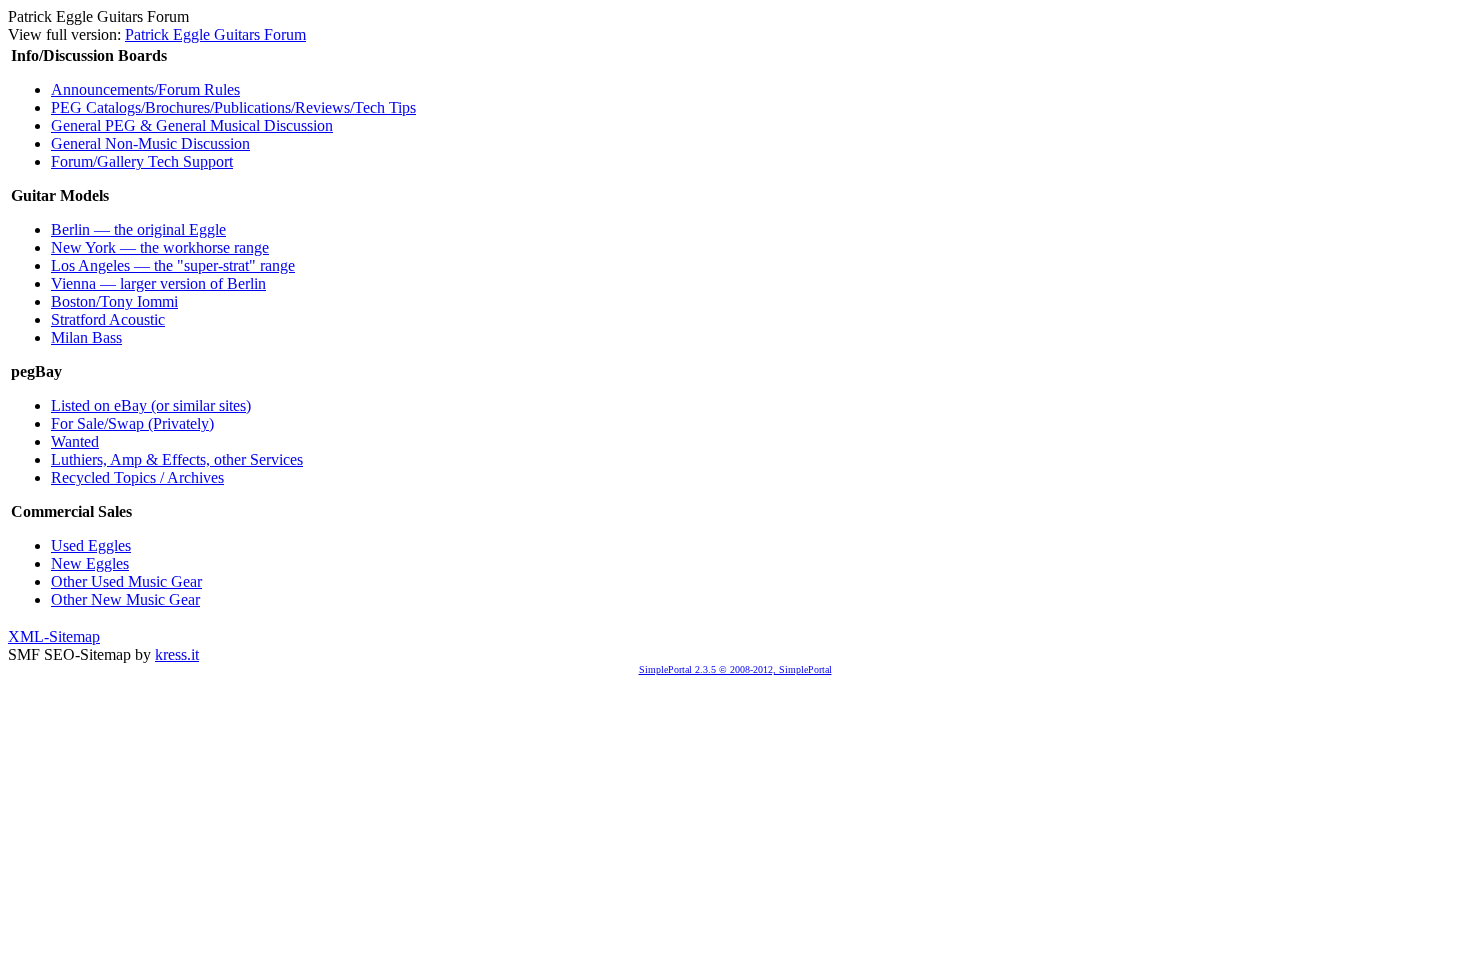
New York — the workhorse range (160, 247)
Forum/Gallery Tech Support (142, 161)
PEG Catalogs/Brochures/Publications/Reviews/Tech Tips (233, 107)
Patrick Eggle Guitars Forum (215, 34)
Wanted (75, 441)
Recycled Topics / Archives (137, 477)
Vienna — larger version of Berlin (158, 283)
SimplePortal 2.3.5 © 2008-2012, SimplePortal (735, 669)
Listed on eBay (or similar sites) (151, 405)
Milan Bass (86, 337)
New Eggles (90, 563)
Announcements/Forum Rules (145, 89)
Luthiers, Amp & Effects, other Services (177, 459)
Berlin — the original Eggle (138, 229)
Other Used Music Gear (126, 581)
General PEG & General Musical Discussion (192, 125)
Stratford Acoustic (108, 319)
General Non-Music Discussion (150, 143)
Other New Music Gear (125, 599)
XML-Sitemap (54, 636)
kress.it (177, 654)
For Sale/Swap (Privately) (132, 423)
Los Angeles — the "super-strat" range (173, 265)
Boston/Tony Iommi (114, 301)
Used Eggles (91, 545)
